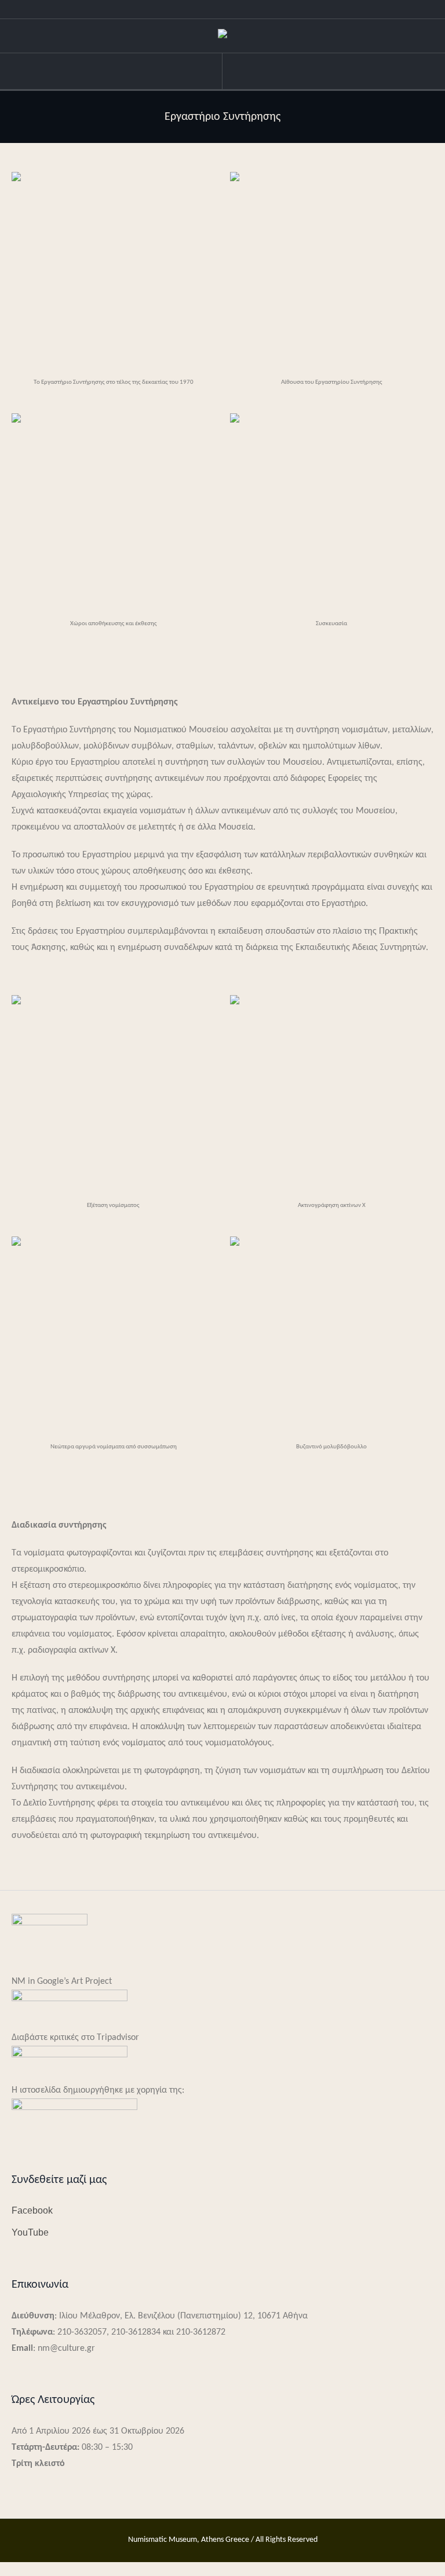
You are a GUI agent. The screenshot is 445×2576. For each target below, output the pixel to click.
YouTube (30, 2232)
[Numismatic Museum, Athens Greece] (222, 36)
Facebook (32, 2210)
